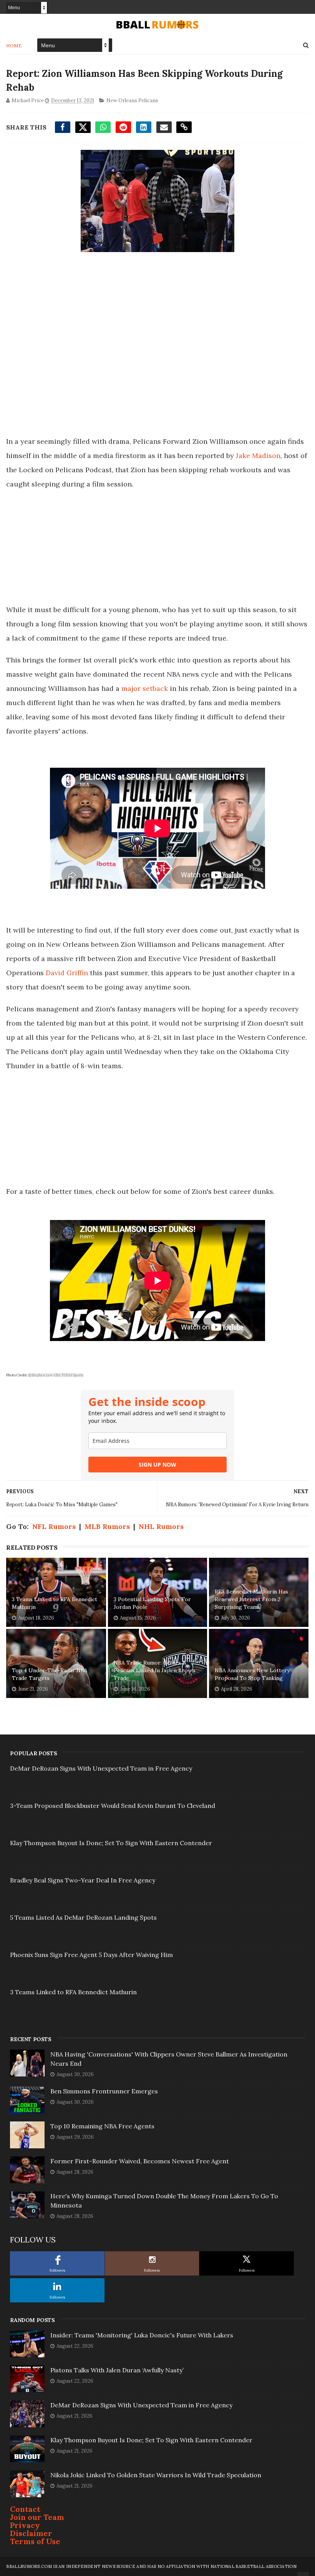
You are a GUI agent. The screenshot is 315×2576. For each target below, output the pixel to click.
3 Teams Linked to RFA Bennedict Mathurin (55, 1603)
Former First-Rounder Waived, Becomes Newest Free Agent (140, 2161)
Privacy (25, 2525)
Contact (25, 2509)
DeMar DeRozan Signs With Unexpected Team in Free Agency (101, 1768)
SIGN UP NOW (157, 1465)
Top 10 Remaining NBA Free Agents (102, 2126)
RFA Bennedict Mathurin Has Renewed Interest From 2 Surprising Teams (251, 1599)
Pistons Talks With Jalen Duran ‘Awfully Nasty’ (117, 2370)
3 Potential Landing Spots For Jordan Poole (152, 1603)
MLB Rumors (107, 1526)
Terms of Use (35, 2541)
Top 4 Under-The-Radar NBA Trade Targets (50, 1674)
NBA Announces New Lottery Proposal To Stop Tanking (252, 1674)
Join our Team (37, 2517)
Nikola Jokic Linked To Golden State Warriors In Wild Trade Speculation (156, 2475)
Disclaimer (31, 2533)
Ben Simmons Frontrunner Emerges (104, 2091)
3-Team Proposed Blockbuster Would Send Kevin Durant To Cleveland (113, 1806)
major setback (145, 688)
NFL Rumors (54, 1526)
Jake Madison (258, 456)
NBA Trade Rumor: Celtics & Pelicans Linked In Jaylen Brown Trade (154, 1670)
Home (14, 46)
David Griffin (67, 973)
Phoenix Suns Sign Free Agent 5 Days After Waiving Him (91, 1955)
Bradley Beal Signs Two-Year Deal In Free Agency (83, 1880)
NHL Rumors (161, 1526)
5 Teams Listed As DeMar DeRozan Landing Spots (83, 1917)
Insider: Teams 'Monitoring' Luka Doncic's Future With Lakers (142, 2335)
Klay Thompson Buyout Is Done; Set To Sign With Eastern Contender (111, 1843)
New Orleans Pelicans (132, 100)
